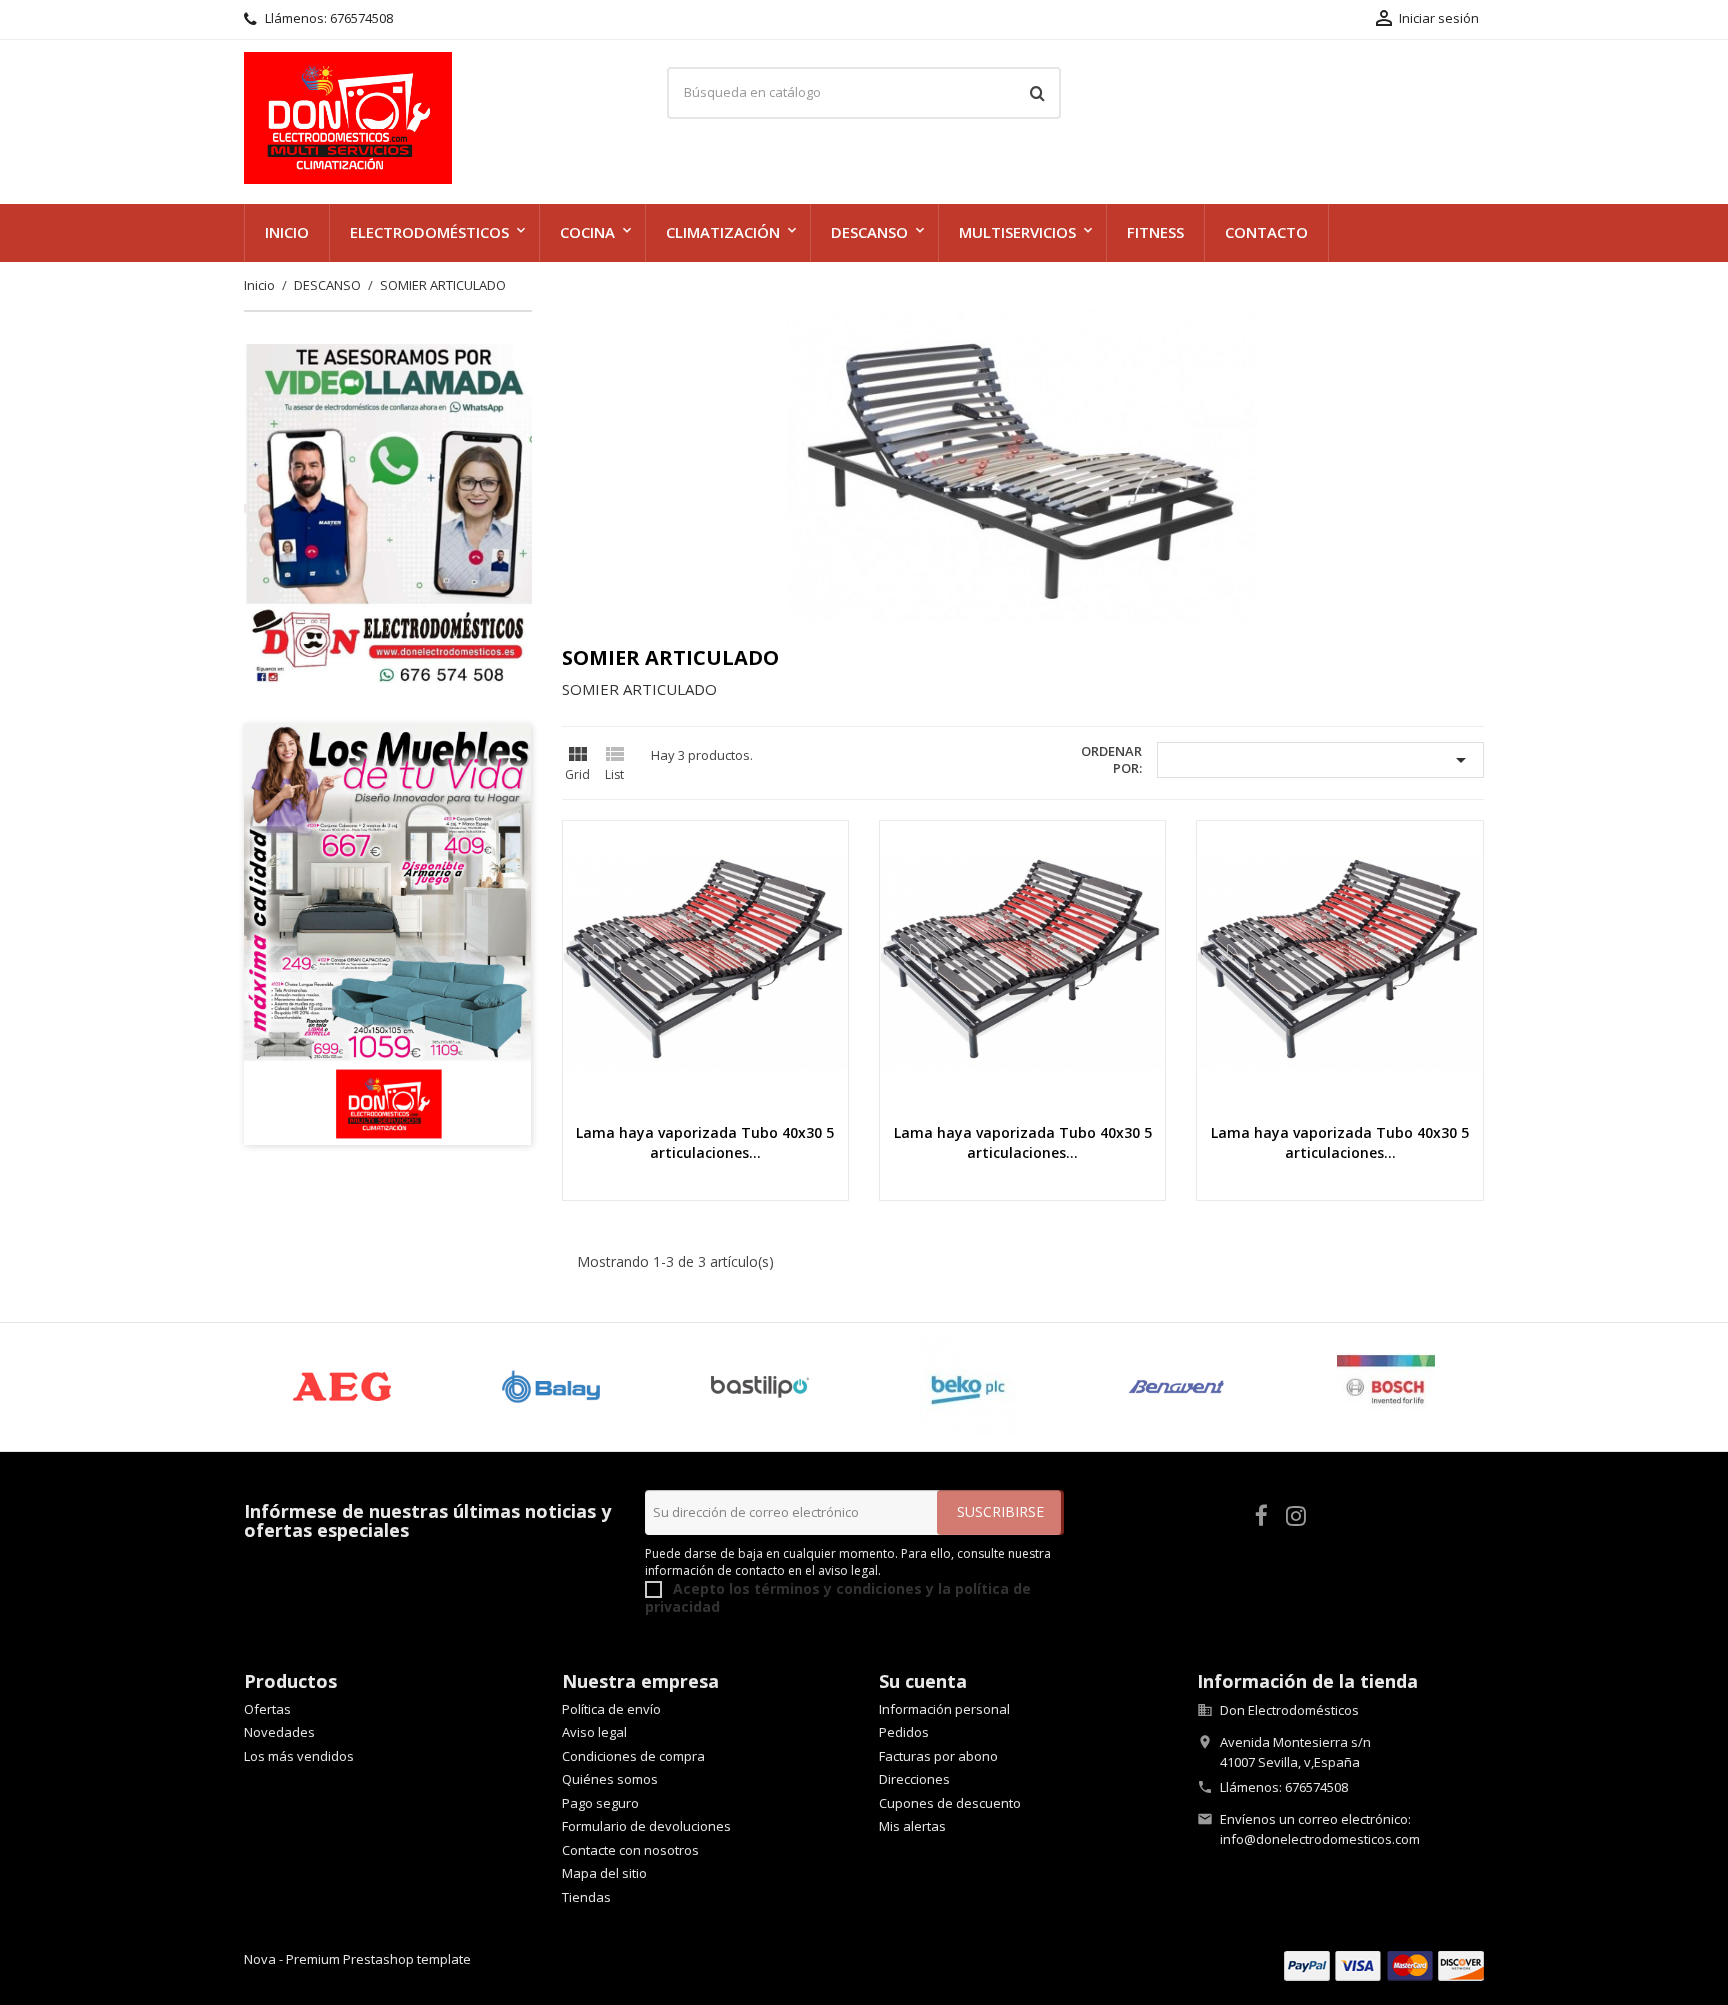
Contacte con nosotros (630, 1850)
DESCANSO (869, 232)
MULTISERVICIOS (1017, 232)
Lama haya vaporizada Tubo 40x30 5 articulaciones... (705, 1142)
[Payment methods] (1384, 1964)
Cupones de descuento (950, 1803)
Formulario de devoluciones (646, 1826)
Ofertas (267, 1709)
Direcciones (914, 1779)
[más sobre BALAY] (551, 1387)
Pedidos (904, 1732)
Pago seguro (600, 1803)
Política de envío (611, 1709)
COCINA (587, 232)
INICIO (287, 232)
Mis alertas (912, 1826)
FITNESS (1155, 232)
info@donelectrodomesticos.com (1320, 1839)
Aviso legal (594, 1732)
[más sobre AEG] (342, 1387)
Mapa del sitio (604, 1873)
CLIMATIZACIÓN (723, 232)
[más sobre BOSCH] (1385, 1387)
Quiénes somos (610, 1779)
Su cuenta (923, 1681)
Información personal (944, 1709)
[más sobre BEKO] (968, 1387)
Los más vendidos (299, 1756)
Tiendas (586, 1897)
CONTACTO (1266, 232)
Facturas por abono (938, 1756)
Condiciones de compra (633, 1756)
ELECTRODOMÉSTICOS (429, 232)
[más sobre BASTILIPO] (759, 1387)
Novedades (279, 1732)
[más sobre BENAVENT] (1177, 1387)
